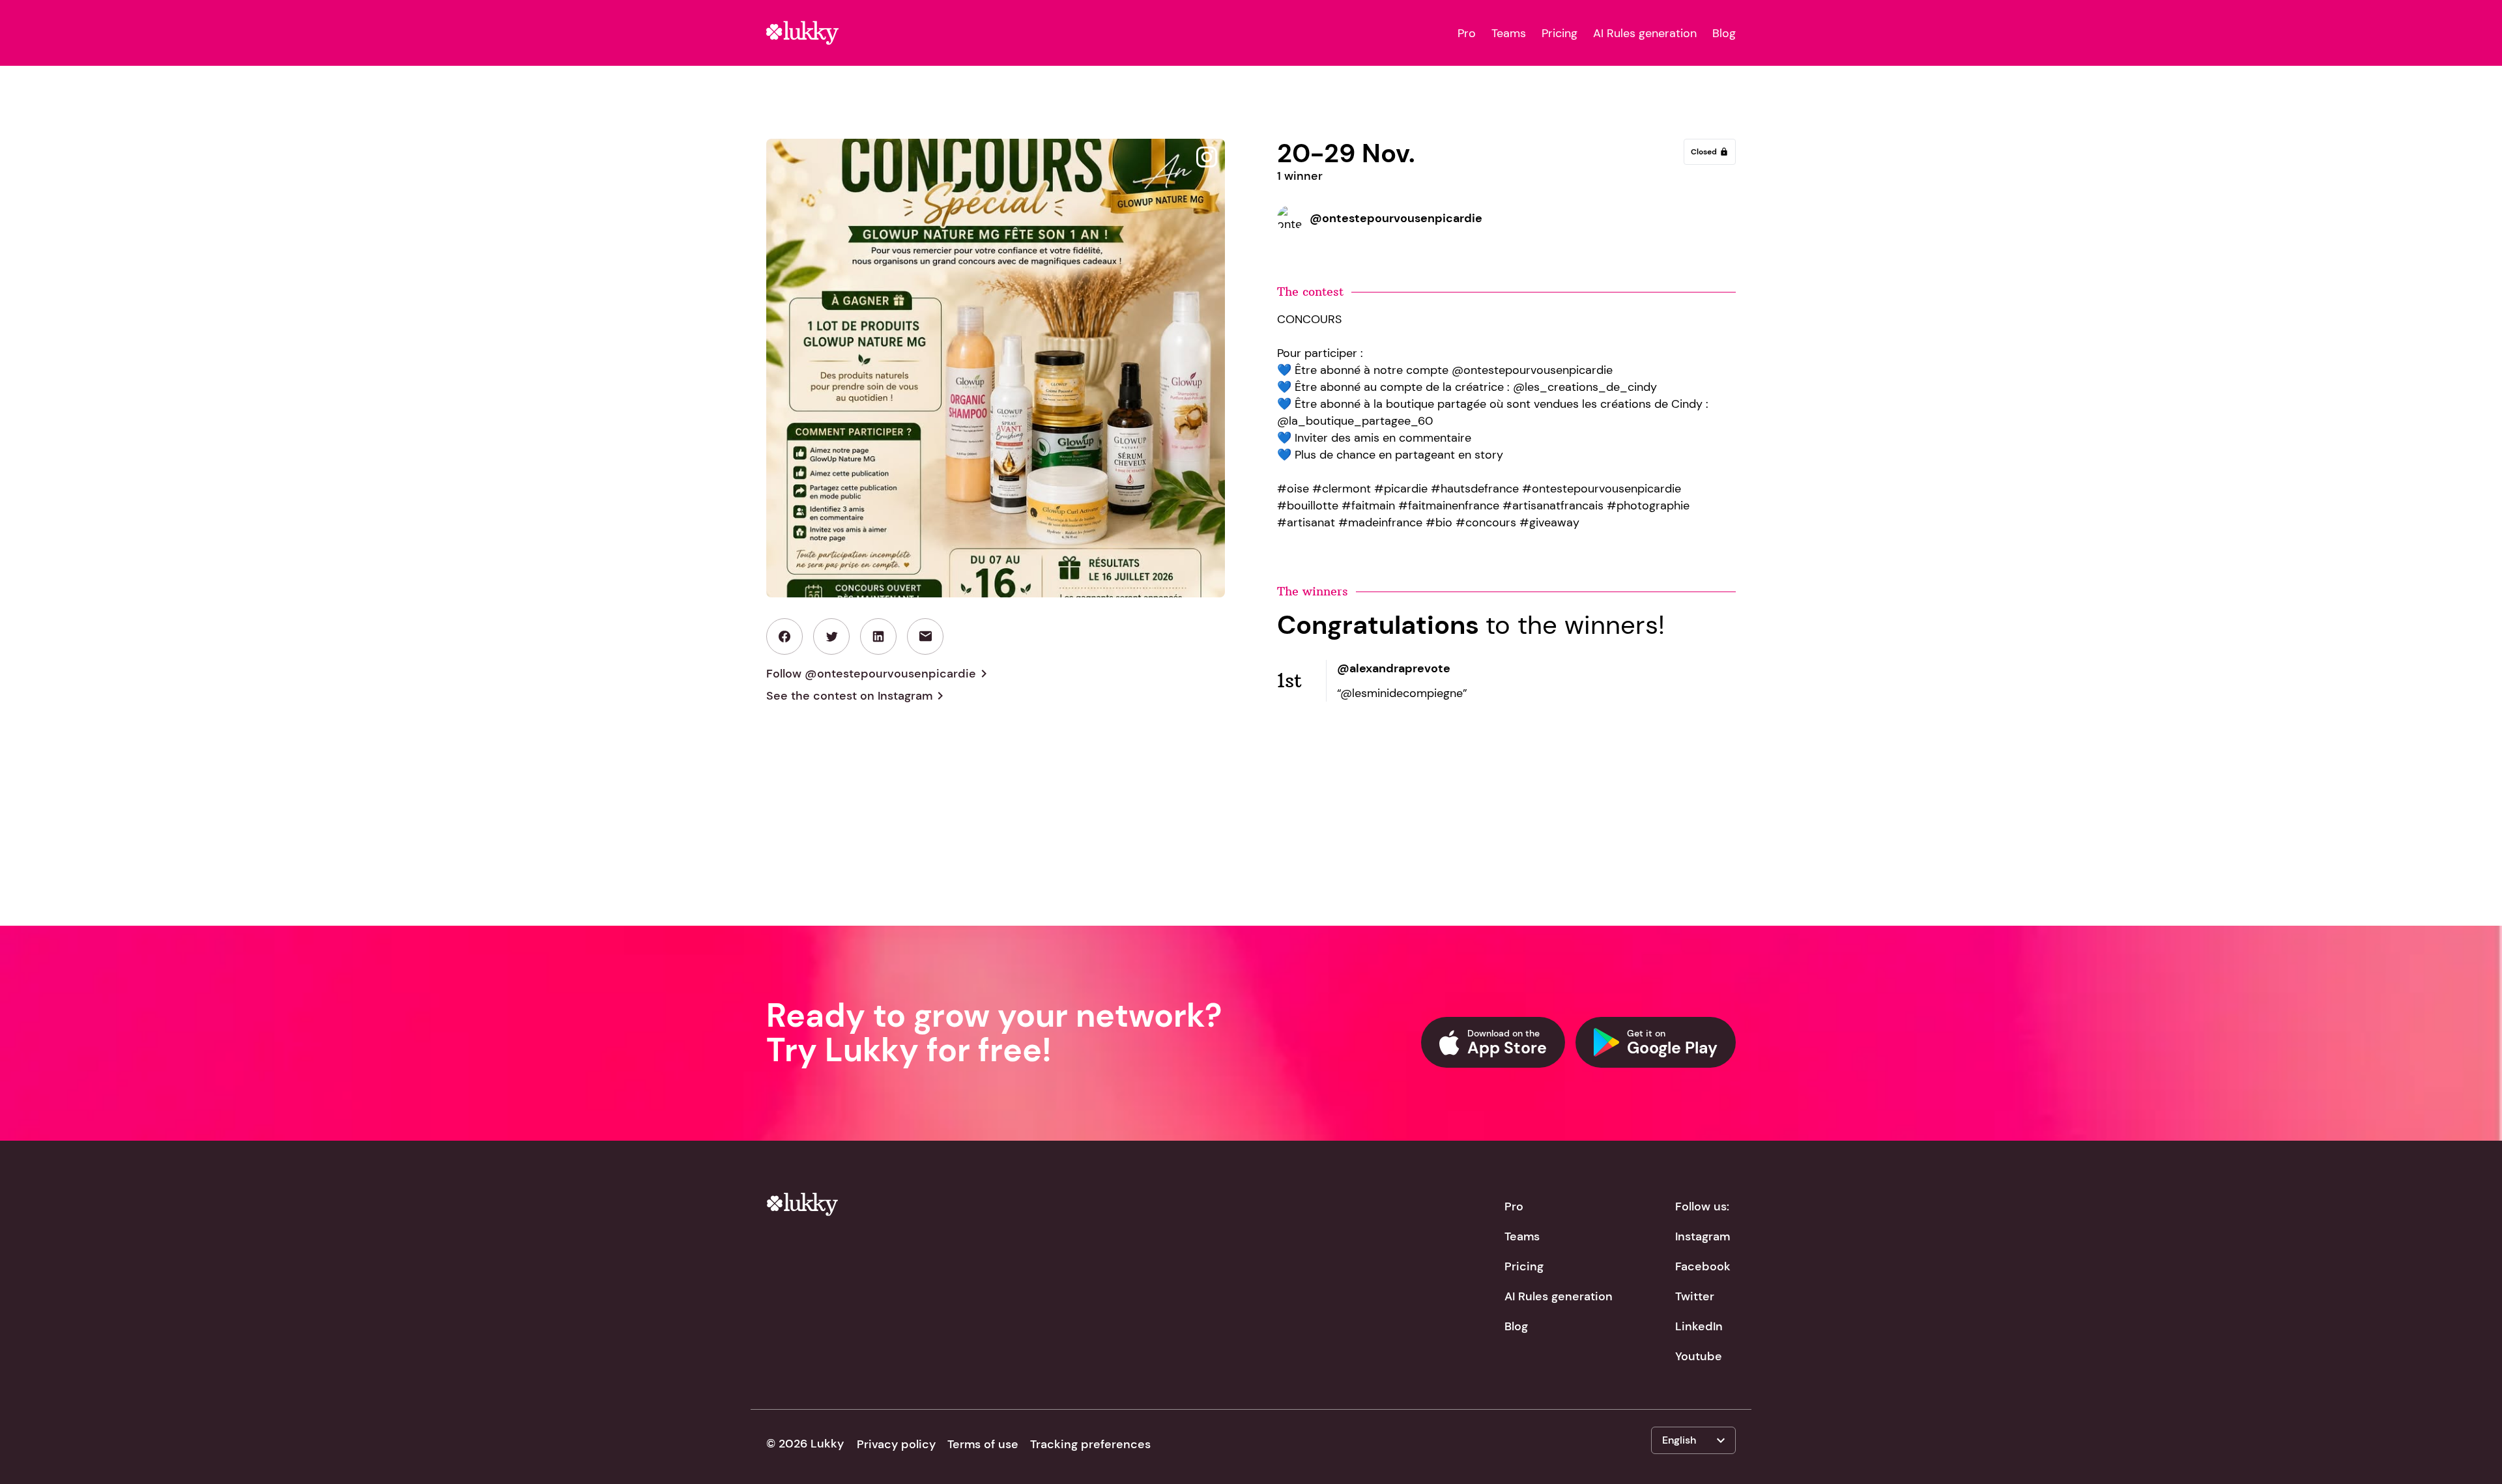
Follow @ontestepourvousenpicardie (879, 674)
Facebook (1703, 1266)
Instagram (1703, 1236)
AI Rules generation (1645, 33)
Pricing (1560, 33)
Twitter (1695, 1296)
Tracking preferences (1090, 1444)
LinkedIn (1699, 1326)
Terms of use (983, 1444)
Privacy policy (896, 1444)
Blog (1724, 33)
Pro (1467, 33)
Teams (1509, 33)
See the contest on (857, 696)
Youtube (1699, 1356)
